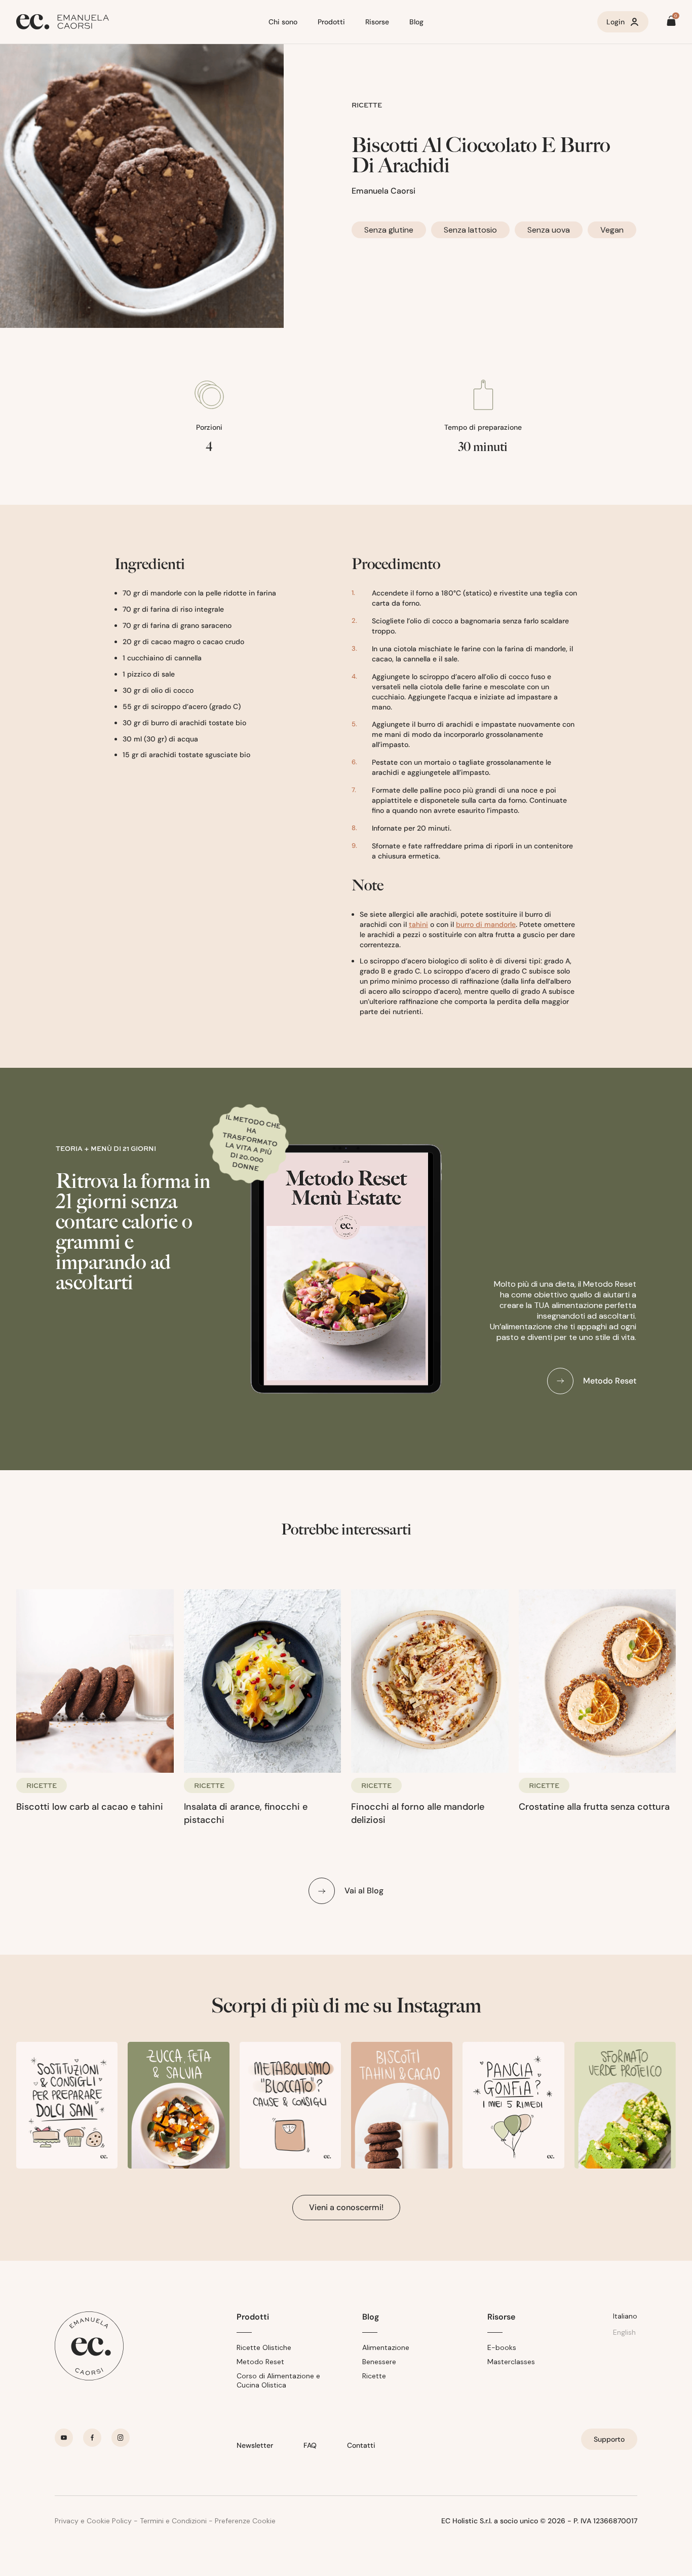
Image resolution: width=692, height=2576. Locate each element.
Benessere (379, 2362)
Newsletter (255, 2445)
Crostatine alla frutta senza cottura (594, 1807)
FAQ (310, 2445)
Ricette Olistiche (264, 2347)
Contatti (361, 2445)
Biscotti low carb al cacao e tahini (90, 1807)
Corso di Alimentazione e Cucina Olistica (278, 2380)
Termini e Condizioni (173, 2521)
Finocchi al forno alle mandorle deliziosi (418, 1813)
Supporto (609, 2439)
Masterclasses (511, 2362)
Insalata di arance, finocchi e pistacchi (246, 1813)
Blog (416, 22)
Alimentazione (386, 2347)
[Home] (138, 22)
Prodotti (331, 22)
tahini (418, 924)
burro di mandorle (486, 924)
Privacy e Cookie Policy (93, 2521)
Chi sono (283, 22)
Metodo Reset (260, 2362)
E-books (502, 2347)
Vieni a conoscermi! (346, 2207)
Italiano (625, 2316)
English (624, 2332)
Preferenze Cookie (245, 2521)
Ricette (374, 2376)
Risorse (377, 22)
